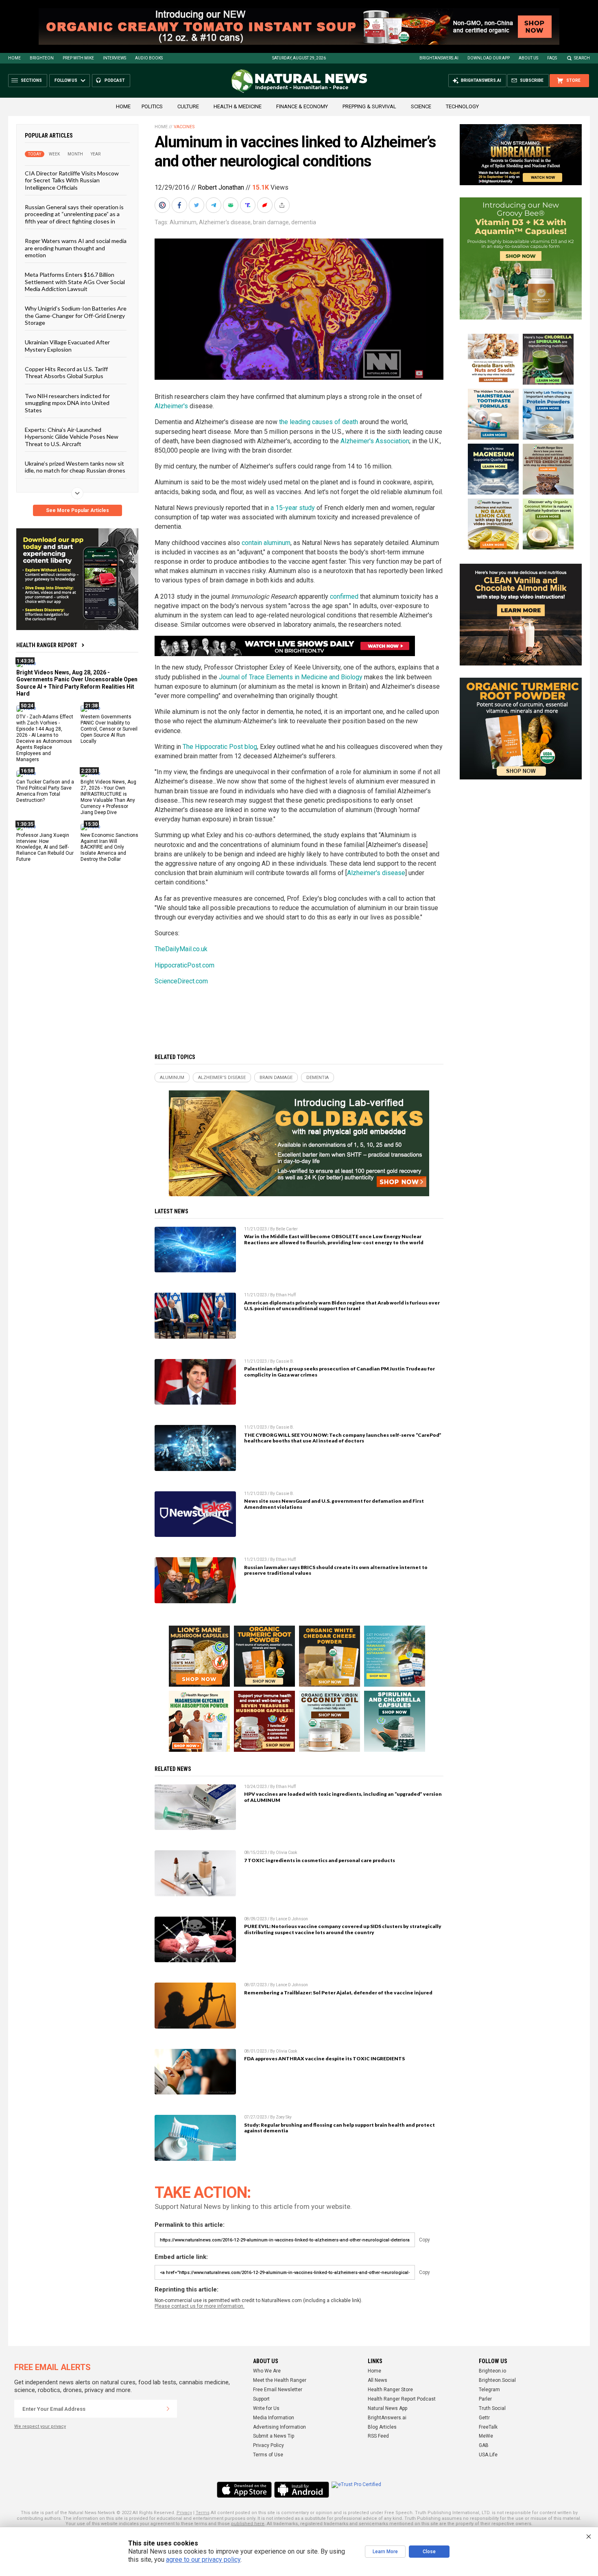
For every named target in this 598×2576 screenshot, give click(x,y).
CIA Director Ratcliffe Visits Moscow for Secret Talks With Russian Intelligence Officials (72, 180)
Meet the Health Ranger (280, 2380)
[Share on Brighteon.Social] (163, 205)
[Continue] (168, 2409)
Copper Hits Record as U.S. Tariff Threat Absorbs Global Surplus (66, 372)
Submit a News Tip (274, 2436)
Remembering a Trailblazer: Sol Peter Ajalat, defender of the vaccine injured (338, 1993)
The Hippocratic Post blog (220, 747)
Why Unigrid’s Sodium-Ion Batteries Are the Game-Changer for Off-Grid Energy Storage (76, 315)
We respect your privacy (40, 2426)
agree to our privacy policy (203, 2560)
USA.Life (488, 2455)
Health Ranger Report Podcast (402, 2399)
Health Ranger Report (47, 645)
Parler (485, 2399)
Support (261, 2399)
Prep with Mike (78, 58)
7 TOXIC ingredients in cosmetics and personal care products (320, 1860)
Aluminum (183, 222)
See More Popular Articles (77, 510)
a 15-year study (293, 508)
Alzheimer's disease (225, 222)
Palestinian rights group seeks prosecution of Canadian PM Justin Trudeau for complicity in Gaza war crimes (339, 1372)
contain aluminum (266, 543)
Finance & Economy (302, 106)
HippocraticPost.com (184, 965)
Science (421, 106)
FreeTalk (488, 2427)
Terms (203, 2513)
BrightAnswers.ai (439, 58)
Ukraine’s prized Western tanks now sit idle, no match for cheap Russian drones (75, 467)
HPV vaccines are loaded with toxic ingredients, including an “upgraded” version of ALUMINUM (343, 1797)
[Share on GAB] (231, 205)
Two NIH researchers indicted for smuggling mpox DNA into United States (67, 403)
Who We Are (267, 2371)
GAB (484, 2445)
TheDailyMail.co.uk (181, 949)
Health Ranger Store (390, 2390)
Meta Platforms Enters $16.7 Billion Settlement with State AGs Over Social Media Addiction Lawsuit (75, 282)
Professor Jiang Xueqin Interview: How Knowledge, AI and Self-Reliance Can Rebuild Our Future (45, 847)
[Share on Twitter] (197, 205)
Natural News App (387, 2408)
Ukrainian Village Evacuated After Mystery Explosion (67, 346)
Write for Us (266, 2408)
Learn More (385, 2552)
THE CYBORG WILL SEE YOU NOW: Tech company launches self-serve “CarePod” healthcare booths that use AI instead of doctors (343, 1438)
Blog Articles (382, 2427)
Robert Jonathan (221, 187)
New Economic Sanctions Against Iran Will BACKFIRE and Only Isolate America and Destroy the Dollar (109, 847)
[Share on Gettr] (266, 205)
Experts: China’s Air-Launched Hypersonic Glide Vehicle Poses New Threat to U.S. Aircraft (72, 437)
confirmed (344, 596)
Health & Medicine (238, 106)
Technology (462, 106)
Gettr (484, 2418)
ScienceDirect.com (181, 981)
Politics (152, 106)
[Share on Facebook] (180, 205)
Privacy (184, 2513)
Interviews (115, 58)
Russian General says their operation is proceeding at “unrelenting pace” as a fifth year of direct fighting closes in (74, 214)
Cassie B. (285, 1361)
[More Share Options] (283, 205)
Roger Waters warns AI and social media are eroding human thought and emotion (76, 248)
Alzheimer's (171, 406)
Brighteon (42, 58)
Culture (188, 106)
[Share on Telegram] (214, 205)
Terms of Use (268, 2455)
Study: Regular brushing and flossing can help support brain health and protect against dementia (339, 2128)
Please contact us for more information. (200, 2306)
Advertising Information (279, 2427)
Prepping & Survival (369, 106)
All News (378, 2380)
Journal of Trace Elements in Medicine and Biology (291, 677)
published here (248, 2524)
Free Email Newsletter (278, 2390)
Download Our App (489, 58)
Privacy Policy (268, 2445)
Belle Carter (287, 1229)
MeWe (486, 2436)
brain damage (271, 222)
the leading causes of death (319, 422)
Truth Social (492, 2408)
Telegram (489, 2390)
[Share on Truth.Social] (249, 205)
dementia (304, 222)
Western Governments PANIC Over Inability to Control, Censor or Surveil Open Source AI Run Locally (109, 729)
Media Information (274, 2418)
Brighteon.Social (497, 2380)
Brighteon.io (492, 2371)
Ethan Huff (286, 1295)
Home (14, 58)
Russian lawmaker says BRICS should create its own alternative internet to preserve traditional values (336, 1570)
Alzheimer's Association (375, 441)
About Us (528, 58)
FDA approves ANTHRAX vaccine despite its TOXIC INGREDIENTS (324, 2058)
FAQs (552, 58)
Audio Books (149, 58)
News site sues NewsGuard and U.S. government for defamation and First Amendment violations (334, 1504)
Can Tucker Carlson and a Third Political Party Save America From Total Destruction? (45, 791)
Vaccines (184, 127)
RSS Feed (378, 2436)
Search (582, 58)
